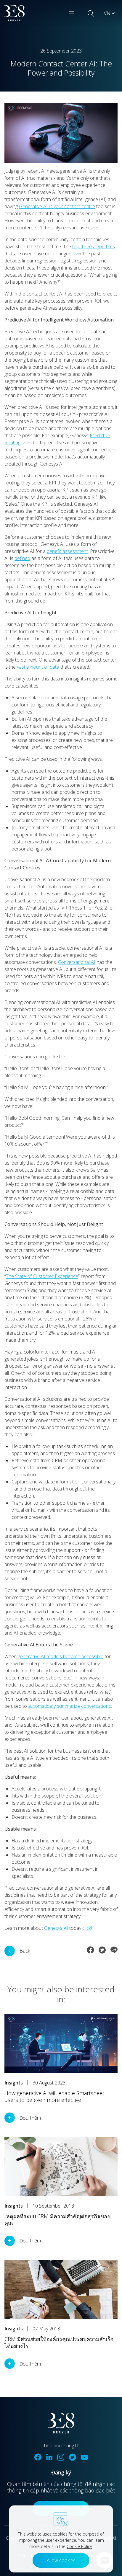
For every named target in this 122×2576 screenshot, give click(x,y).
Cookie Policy (79, 2546)
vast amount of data (38, 667)
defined (22, 558)
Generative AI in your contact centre (57, 206)
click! (87, 1928)
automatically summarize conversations (70, 1706)
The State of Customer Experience (42, 1276)
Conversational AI (77, 962)
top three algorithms (94, 247)
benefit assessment (67, 551)
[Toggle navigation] (72, 13)
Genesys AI (56, 1928)
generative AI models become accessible (61, 1656)
